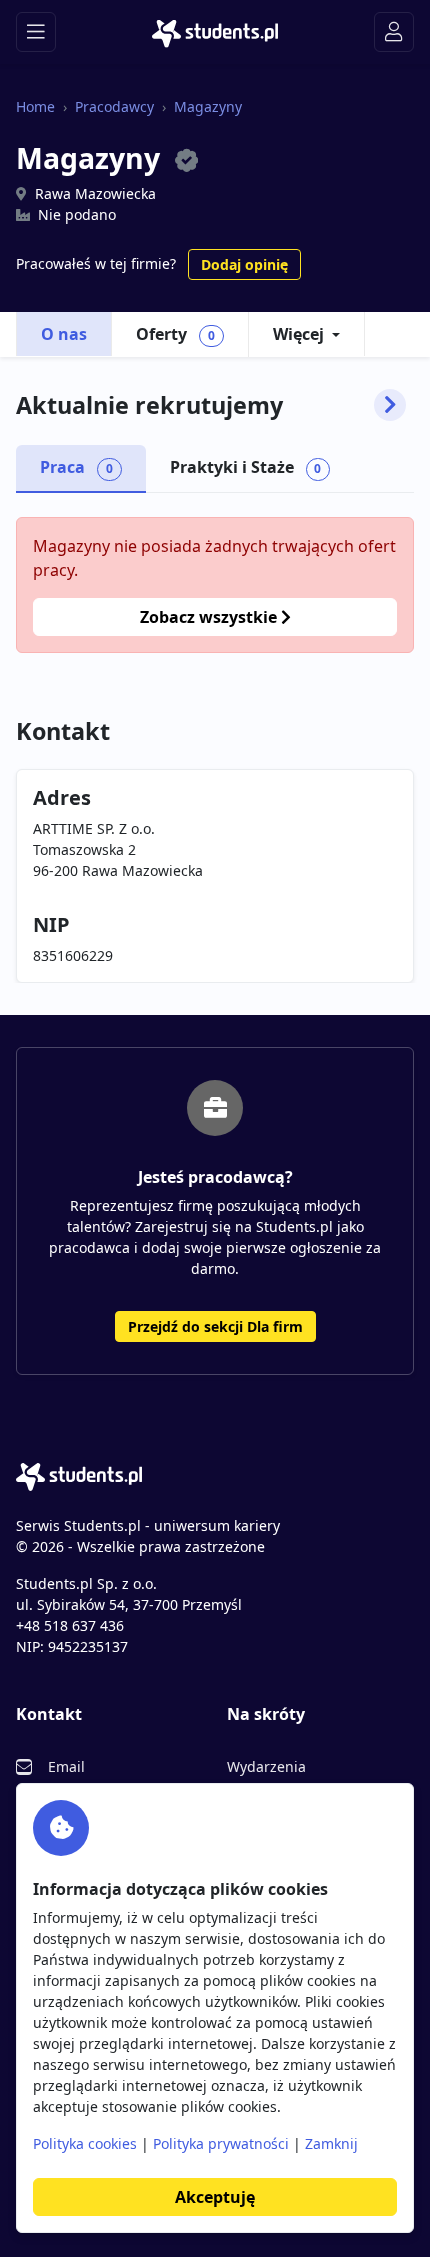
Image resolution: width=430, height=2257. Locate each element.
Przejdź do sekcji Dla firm (215, 1326)
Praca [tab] (76, 467)
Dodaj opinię (244, 264)
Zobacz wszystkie (210, 617)
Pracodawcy (114, 106)
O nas (64, 334)
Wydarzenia (266, 1766)
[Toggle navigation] (36, 32)
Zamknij (331, 2143)
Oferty (175, 334)
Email (66, 1766)
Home (35, 106)
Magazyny (208, 106)
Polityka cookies (85, 2143)
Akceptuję (215, 2197)
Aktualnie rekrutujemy (149, 405)
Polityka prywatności (221, 2143)
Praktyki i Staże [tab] (246, 467)
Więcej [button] (298, 334)
